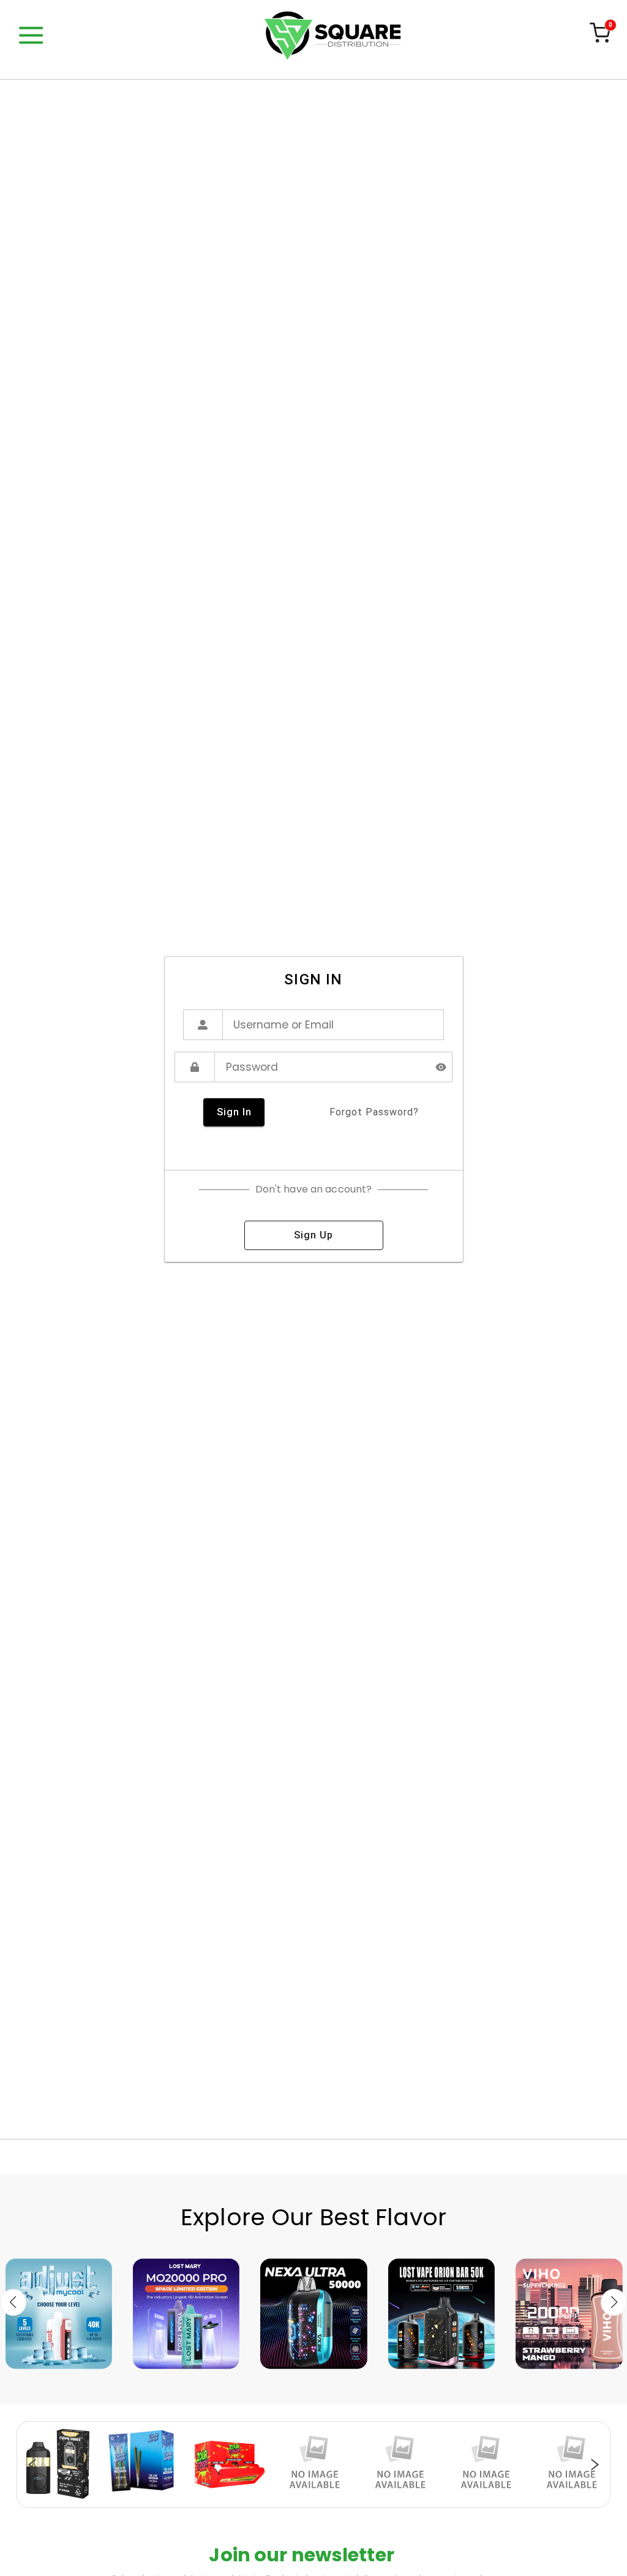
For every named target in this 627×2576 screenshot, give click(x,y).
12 (375, 2501)
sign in (234, 1112)
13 (387, 2501)
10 (350, 2501)
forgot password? (374, 1112)
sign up (313, 1235)
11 (362, 2501)
